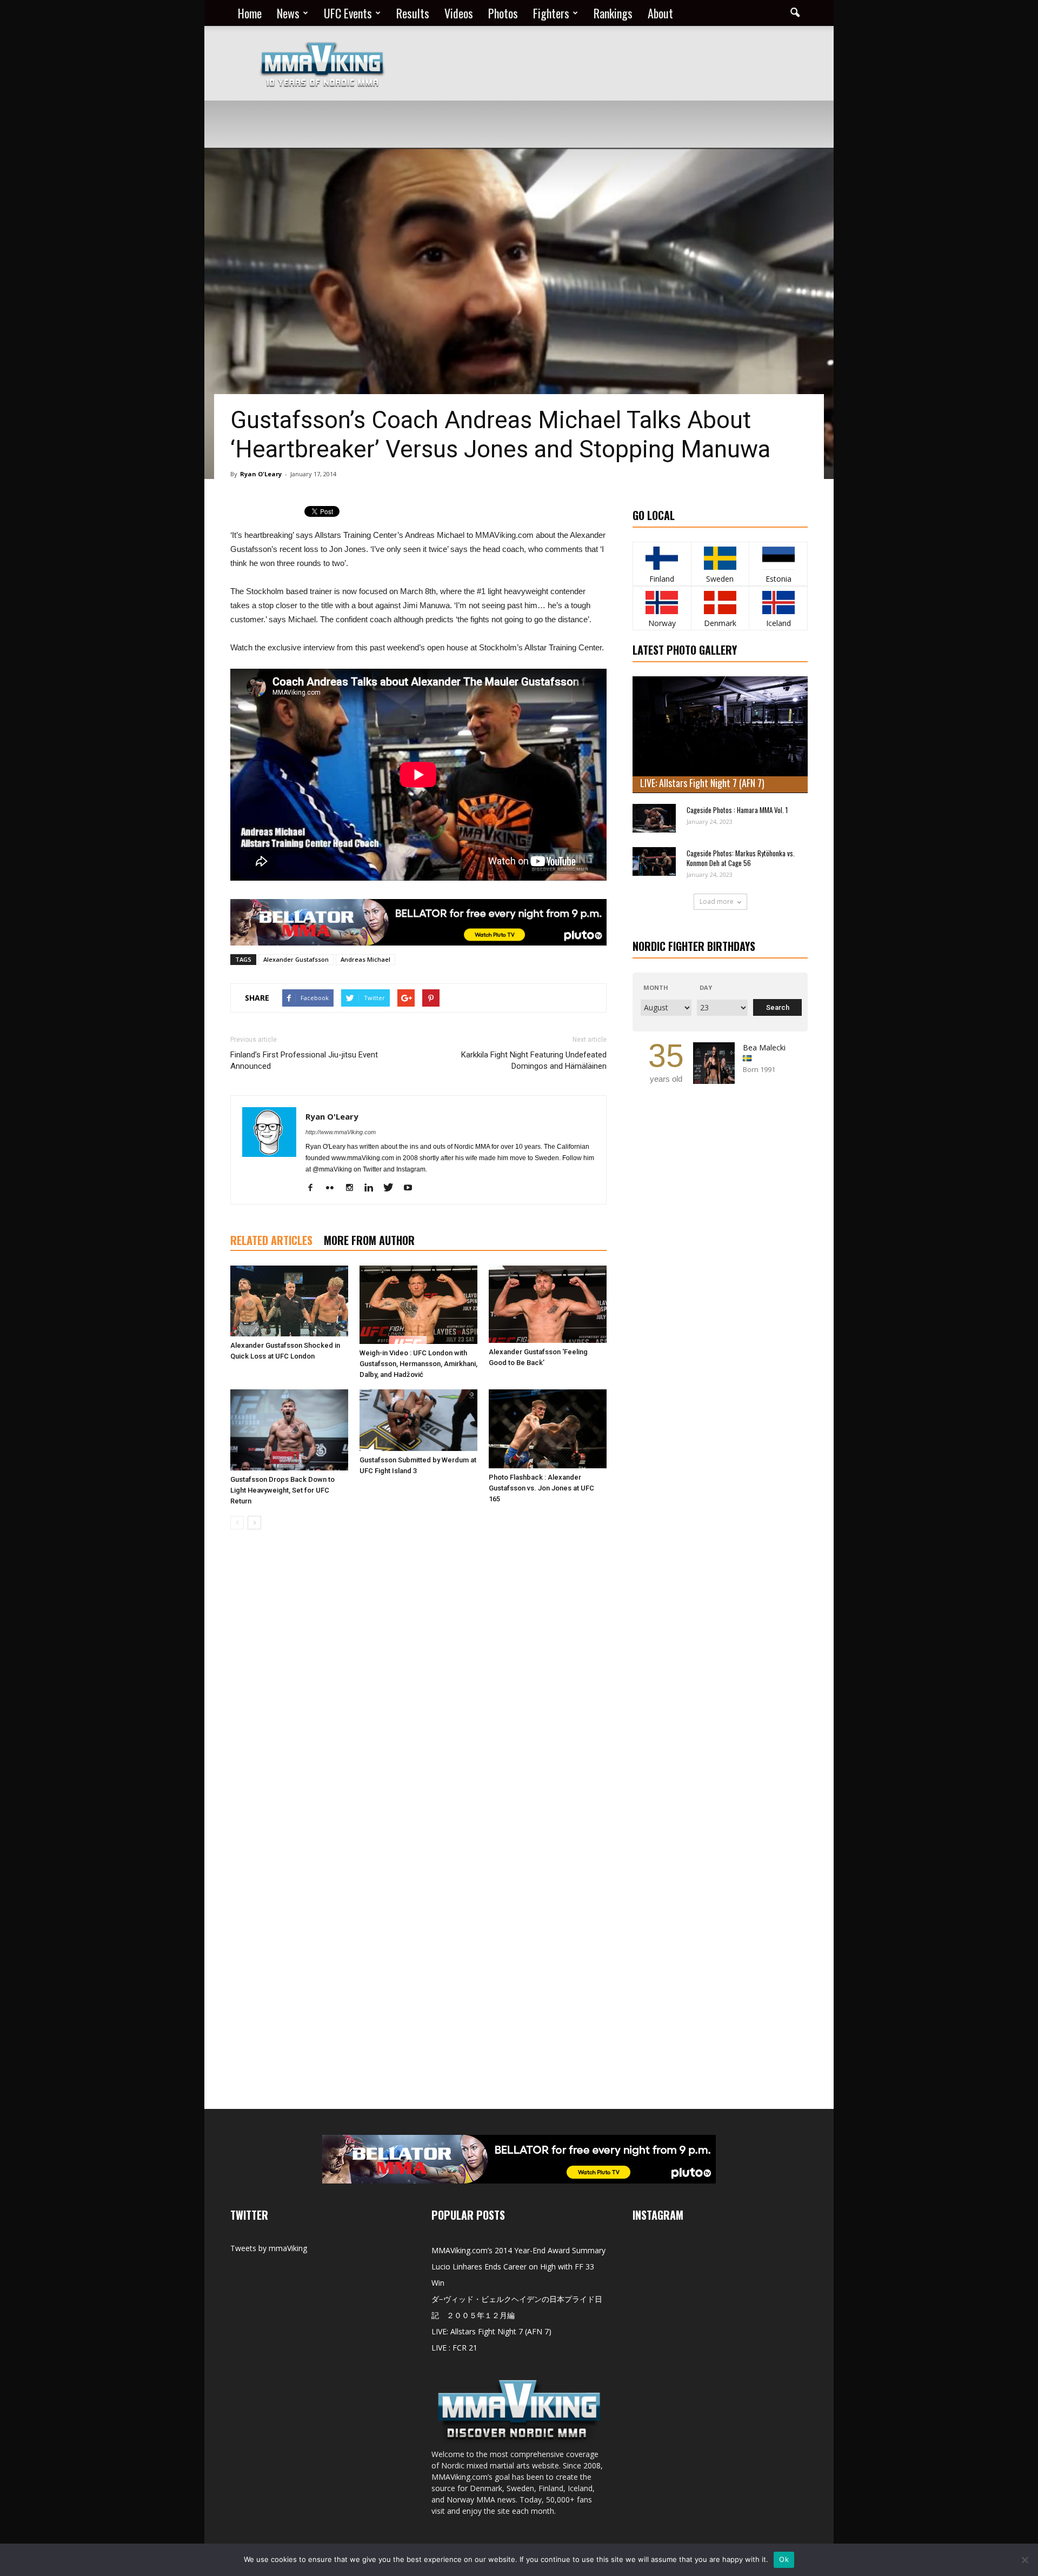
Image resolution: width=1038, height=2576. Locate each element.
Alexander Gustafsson (296, 959)
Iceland (778, 623)
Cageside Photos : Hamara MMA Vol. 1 (737, 810)
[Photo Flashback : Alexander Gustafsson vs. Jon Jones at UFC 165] (548, 1429)
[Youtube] (412, 1188)
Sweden (720, 579)
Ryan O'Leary (261, 474)
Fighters (551, 13)
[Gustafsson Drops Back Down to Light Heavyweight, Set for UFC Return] (289, 1430)
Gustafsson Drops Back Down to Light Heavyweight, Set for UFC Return (282, 1490)
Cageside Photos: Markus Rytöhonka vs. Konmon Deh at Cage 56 (741, 858)
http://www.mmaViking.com (341, 1132)
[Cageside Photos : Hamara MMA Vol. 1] (654, 818)
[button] (795, 13)
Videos (459, 13)
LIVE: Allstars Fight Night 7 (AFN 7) (702, 783)
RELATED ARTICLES (271, 1240)
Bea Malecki (764, 1047)
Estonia (778, 579)
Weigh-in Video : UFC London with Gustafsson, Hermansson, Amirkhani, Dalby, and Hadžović (418, 1364)
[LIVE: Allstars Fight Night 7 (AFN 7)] (720, 735)
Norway (662, 623)
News (288, 13)
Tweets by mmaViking (269, 2248)
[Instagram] (353, 1188)
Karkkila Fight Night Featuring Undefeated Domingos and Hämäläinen (534, 1060)
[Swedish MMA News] (662, 558)
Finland (662, 579)
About (660, 13)
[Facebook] (314, 1188)
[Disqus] (418, 1690)
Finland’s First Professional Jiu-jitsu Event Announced (304, 1060)
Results (413, 13)
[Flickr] (334, 1188)
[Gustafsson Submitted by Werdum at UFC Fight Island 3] (418, 1420)
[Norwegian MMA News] (662, 603)
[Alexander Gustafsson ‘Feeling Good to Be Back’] (548, 1304)
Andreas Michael (365, 959)
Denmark (720, 623)
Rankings (613, 13)
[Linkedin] (373, 1188)
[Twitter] (392, 1188)
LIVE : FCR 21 (454, 2348)
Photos (503, 13)
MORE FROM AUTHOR (369, 1240)
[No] (1024, 2560)
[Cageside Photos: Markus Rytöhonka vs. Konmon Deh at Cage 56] (654, 861)
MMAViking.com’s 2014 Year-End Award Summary (518, 2250)
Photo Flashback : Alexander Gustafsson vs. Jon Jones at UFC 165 (541, 1488)
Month (656, 987)
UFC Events (348, 13)
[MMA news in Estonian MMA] (778, 558)
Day (706, 987)
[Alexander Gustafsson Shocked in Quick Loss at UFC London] (289, 1301)
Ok (784, 2559)
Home (250, 13)
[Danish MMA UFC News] (720, 603)
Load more (717, 901)
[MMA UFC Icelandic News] (778, 603)
